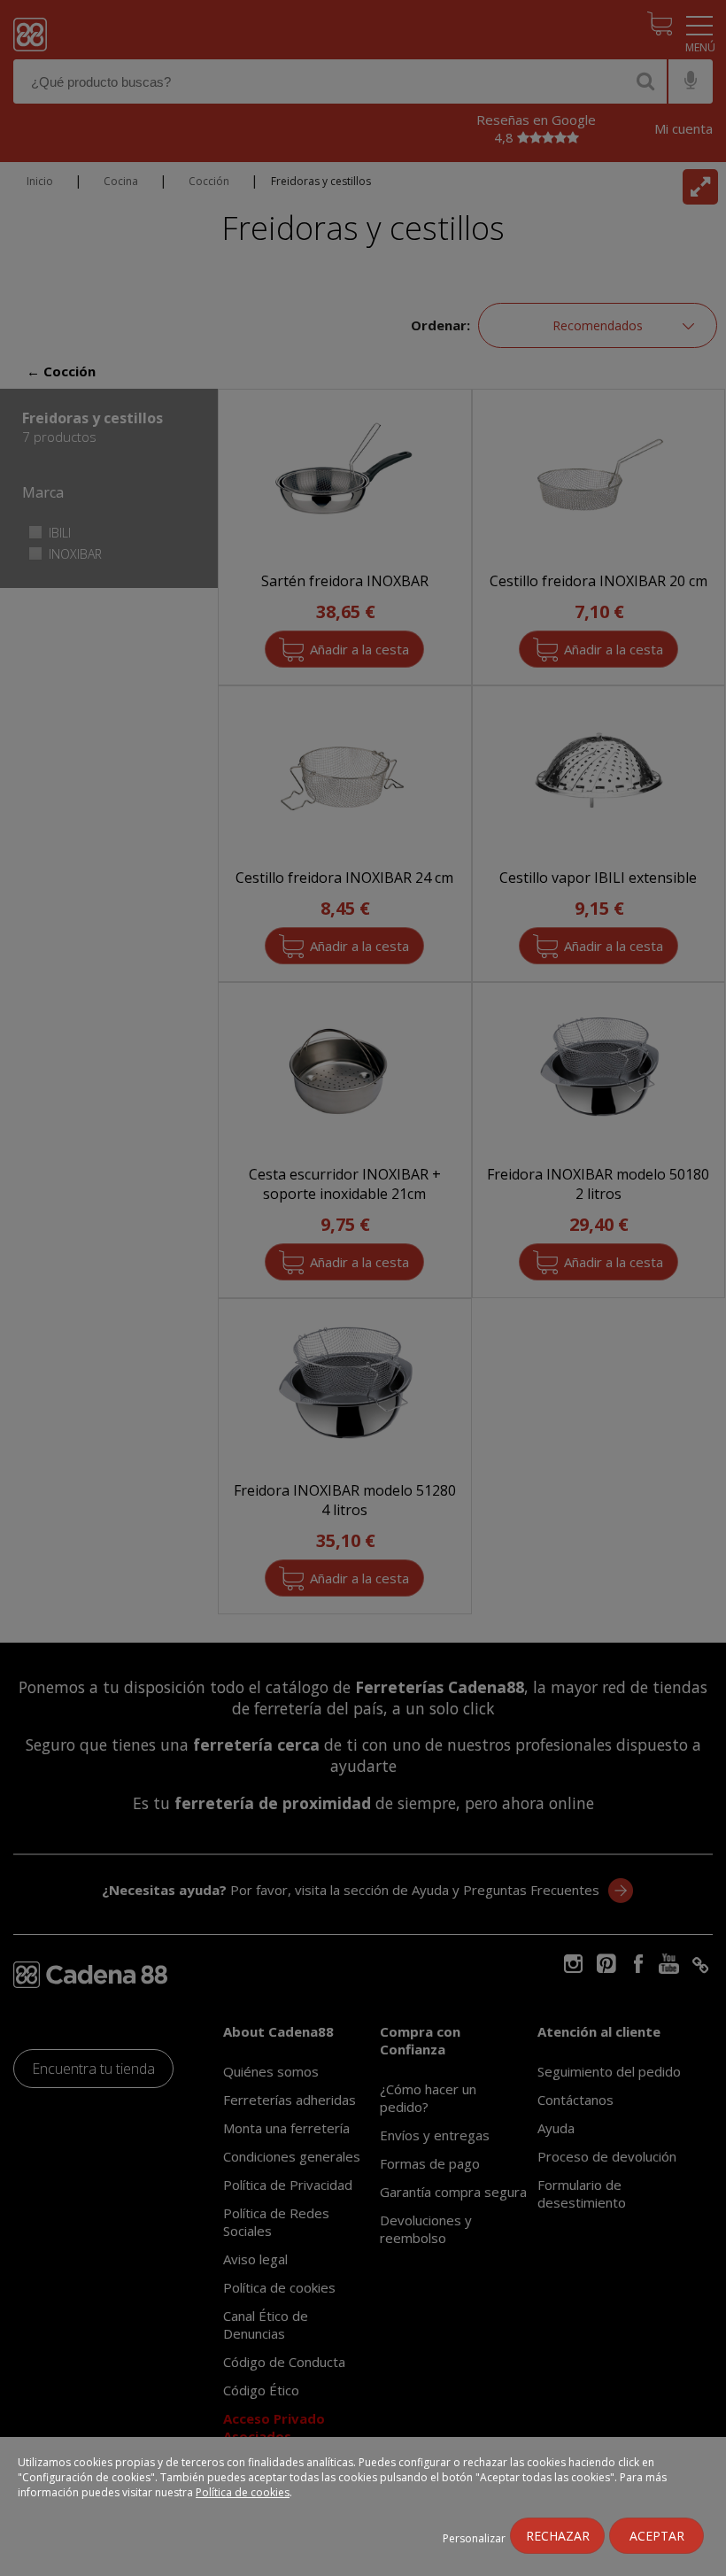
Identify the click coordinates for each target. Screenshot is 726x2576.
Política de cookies (243, 2492)
